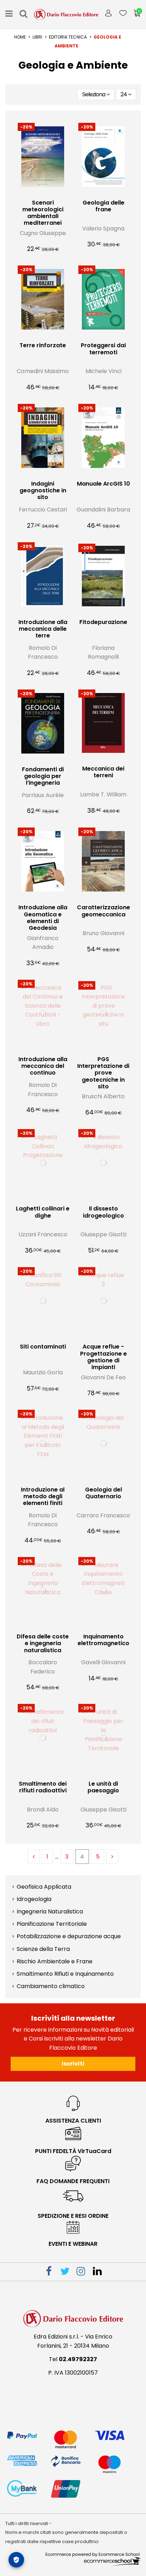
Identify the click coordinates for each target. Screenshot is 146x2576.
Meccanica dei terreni (103, 772)
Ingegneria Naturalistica (50, 1911)
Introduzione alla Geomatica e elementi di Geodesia (43, 918)
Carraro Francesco (103, 1515)
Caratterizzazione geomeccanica (103, 911)
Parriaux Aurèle (43, 795)
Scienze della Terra (43, 1949)
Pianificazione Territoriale (52, 1924)
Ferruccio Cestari (43, 510)
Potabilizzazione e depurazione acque (69, 1936)
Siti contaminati (43, 1347)
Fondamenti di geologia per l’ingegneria (43, 776)
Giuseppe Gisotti (103, 1234)
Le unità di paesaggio (103, 1787)
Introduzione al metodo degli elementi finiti (43, 1496)
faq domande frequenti (73, 2181)
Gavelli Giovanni (103, 1662)
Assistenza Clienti (73, 2121)
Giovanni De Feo (103, 1377)
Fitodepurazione (103, 622)
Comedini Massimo (43, 371)
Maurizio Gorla (43, 1372)
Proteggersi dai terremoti (103, 349)
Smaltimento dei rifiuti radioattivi (43, 1787)
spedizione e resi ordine (73, 2216)
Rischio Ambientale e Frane (55, 1961)
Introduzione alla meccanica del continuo (43, 1066)
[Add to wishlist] (37, 193)
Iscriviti (73, 2064)
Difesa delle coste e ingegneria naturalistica (43, 1643)
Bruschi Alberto (103, 1096)
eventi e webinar (73, 2244)
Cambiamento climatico (51, 1986)
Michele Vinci (103, 371)
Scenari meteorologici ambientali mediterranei (43, 213)
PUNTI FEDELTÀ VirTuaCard (73, 2151)
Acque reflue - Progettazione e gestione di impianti (103, 1357)
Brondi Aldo (43, 1810)
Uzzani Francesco (43, 1234)
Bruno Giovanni (103, 933)
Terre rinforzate (43, 345)
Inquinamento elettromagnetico (103, 1640)
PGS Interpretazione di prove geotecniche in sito (103, 1073)
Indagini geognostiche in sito (43, 490)
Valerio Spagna (103, 228)
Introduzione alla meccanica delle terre (43, 629)
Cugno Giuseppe (43, 233)
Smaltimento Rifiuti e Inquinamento (65, 1974)
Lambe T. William (103, 794)
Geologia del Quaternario (103, 1493)
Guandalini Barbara (103, 510)
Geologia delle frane (103, 206)
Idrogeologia (34, 1899)
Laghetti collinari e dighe (43, 1212)
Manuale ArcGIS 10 (103, 484)
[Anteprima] (49, 193)
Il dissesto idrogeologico (103, 1212)
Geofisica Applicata (44, 1887)
